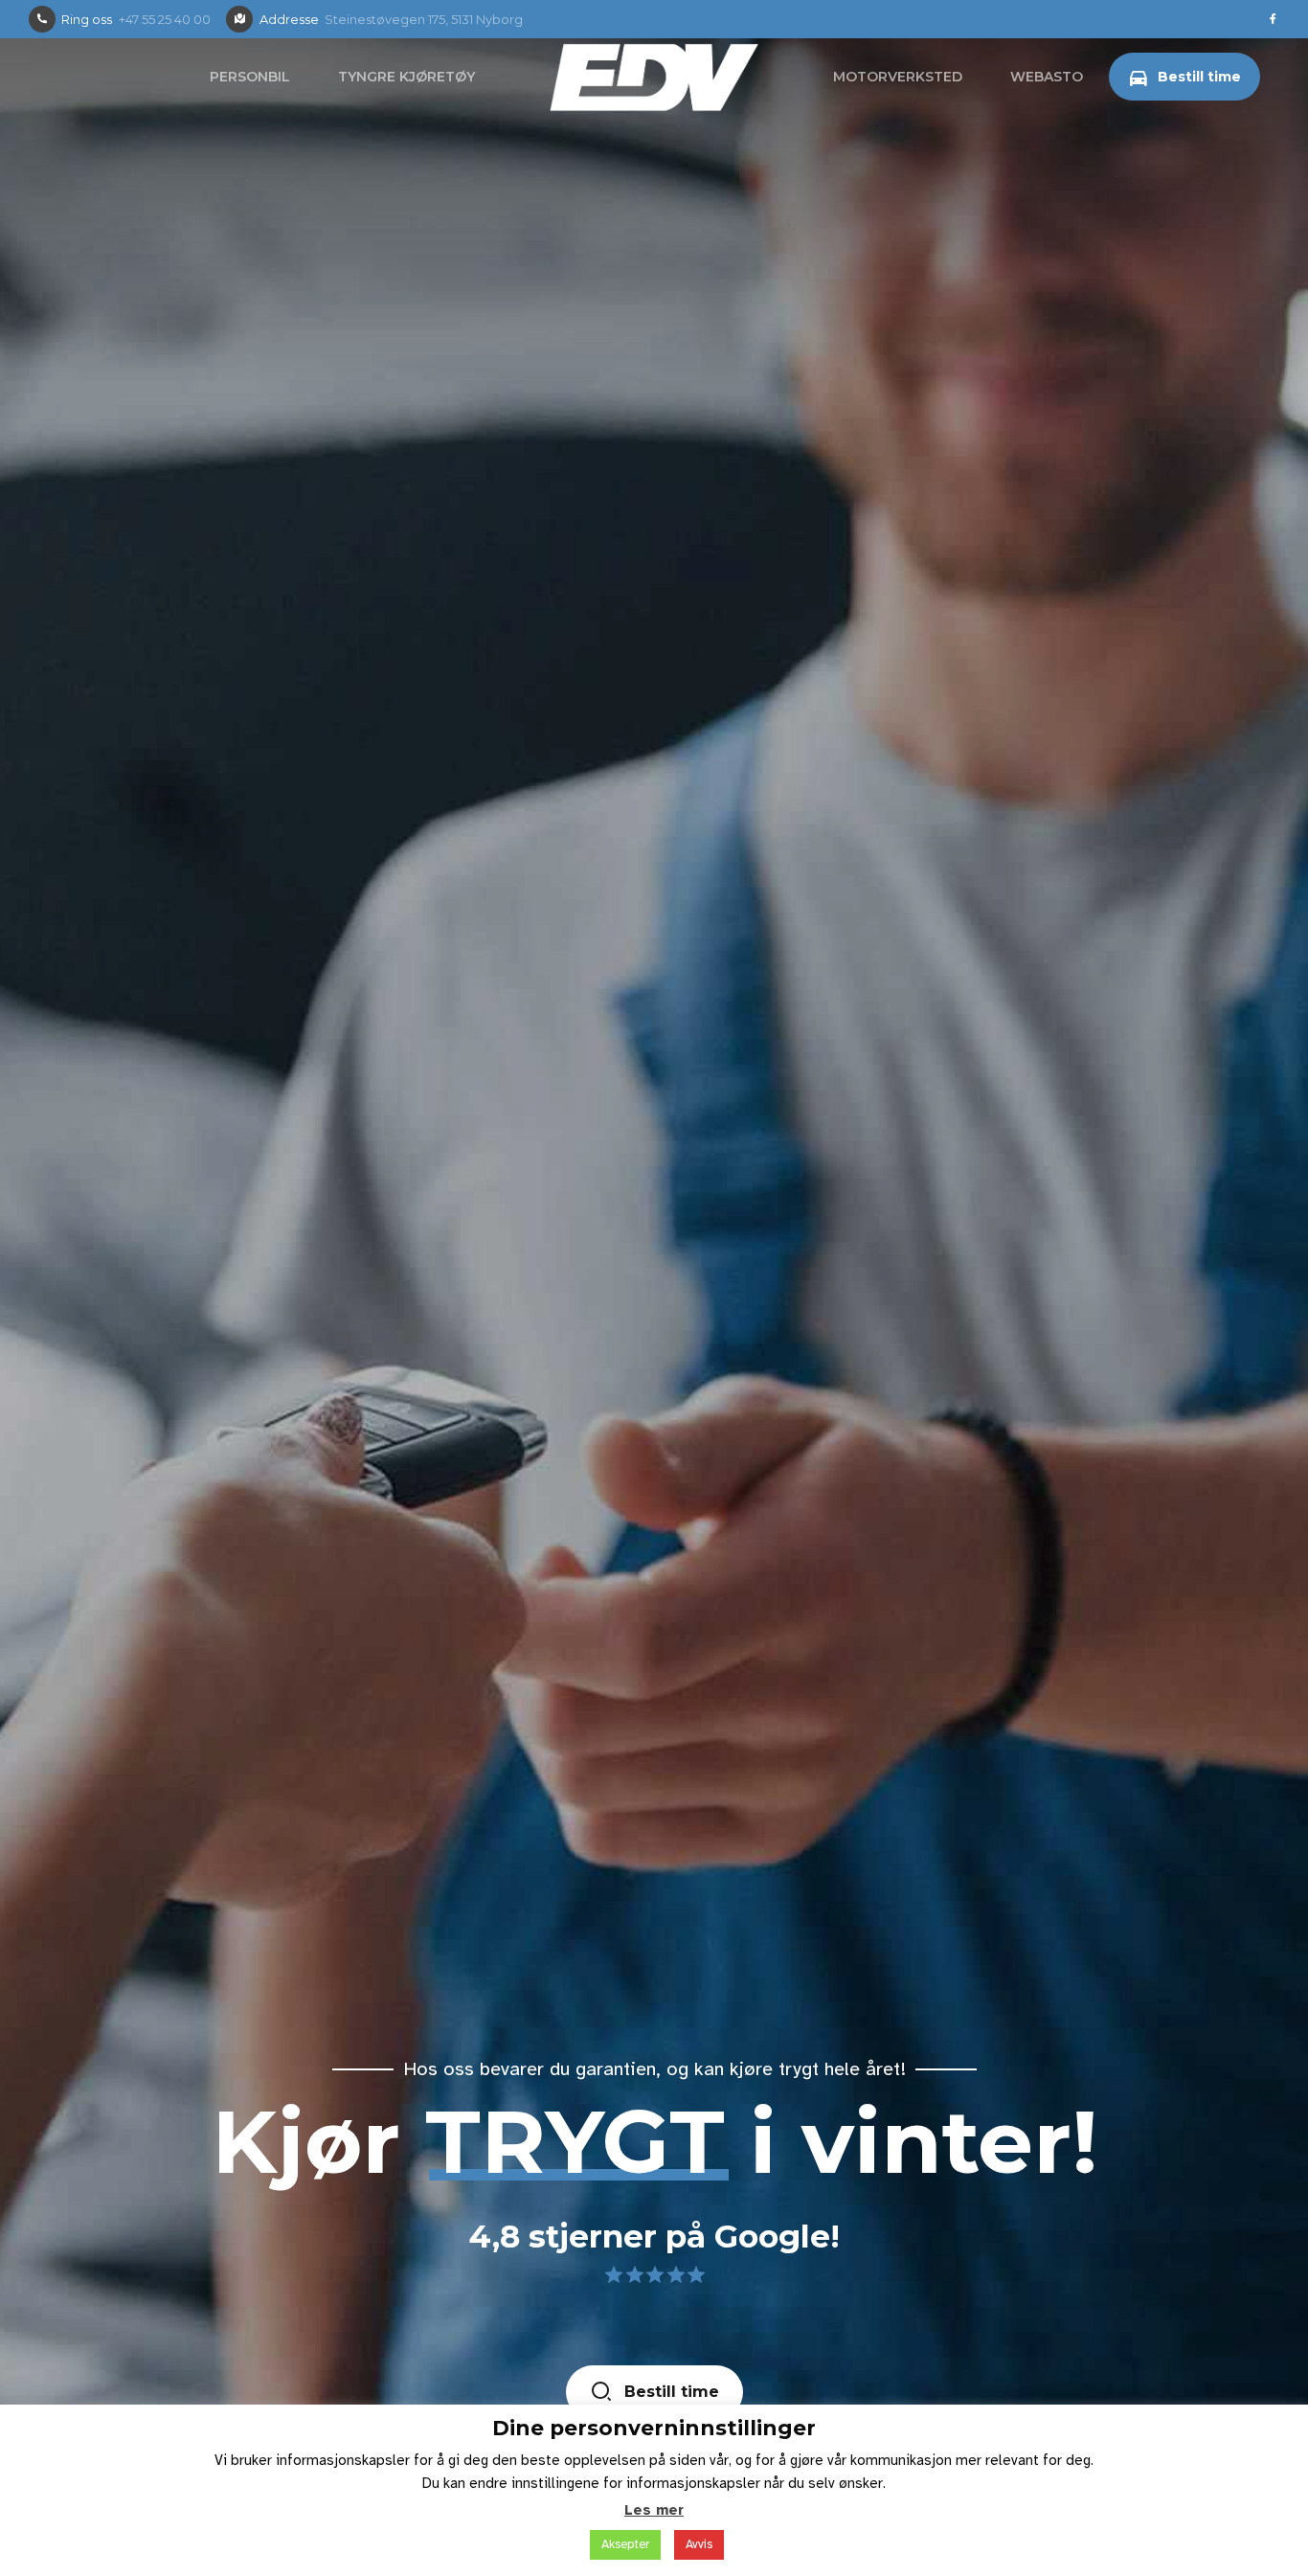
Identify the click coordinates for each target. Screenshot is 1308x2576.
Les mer (654, 2510)
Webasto (1047, 77)
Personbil (250, 77)
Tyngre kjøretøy (406, 77)
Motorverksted (898, 77)
